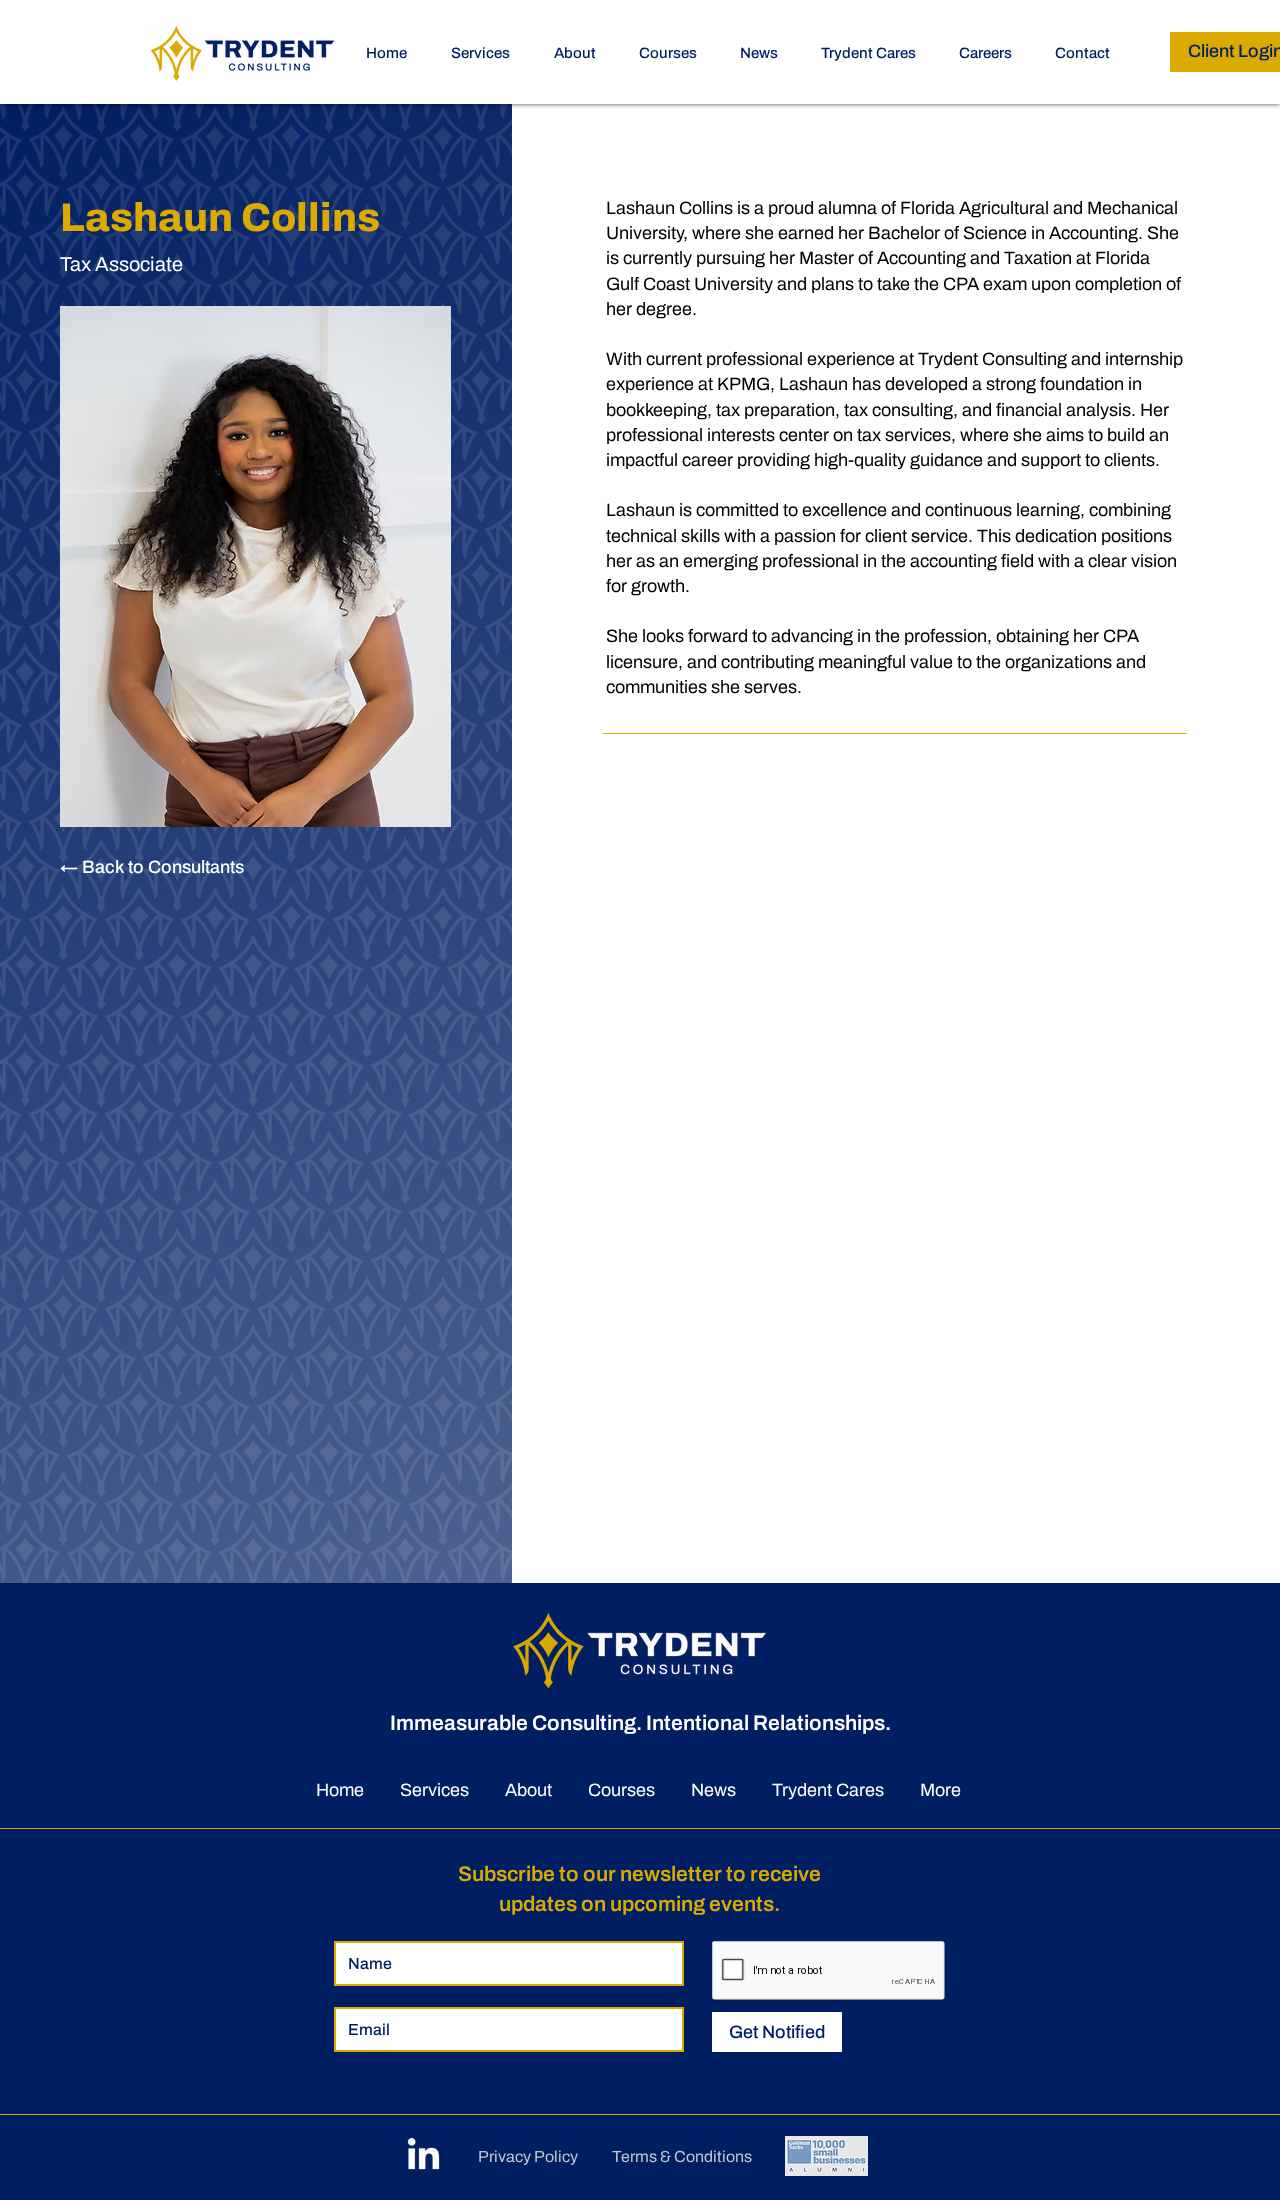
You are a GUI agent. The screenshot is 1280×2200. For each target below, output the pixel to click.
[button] (674, 53)
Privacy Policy (528, 2156)
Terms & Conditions (682, 2156)
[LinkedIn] (423, 2156)
